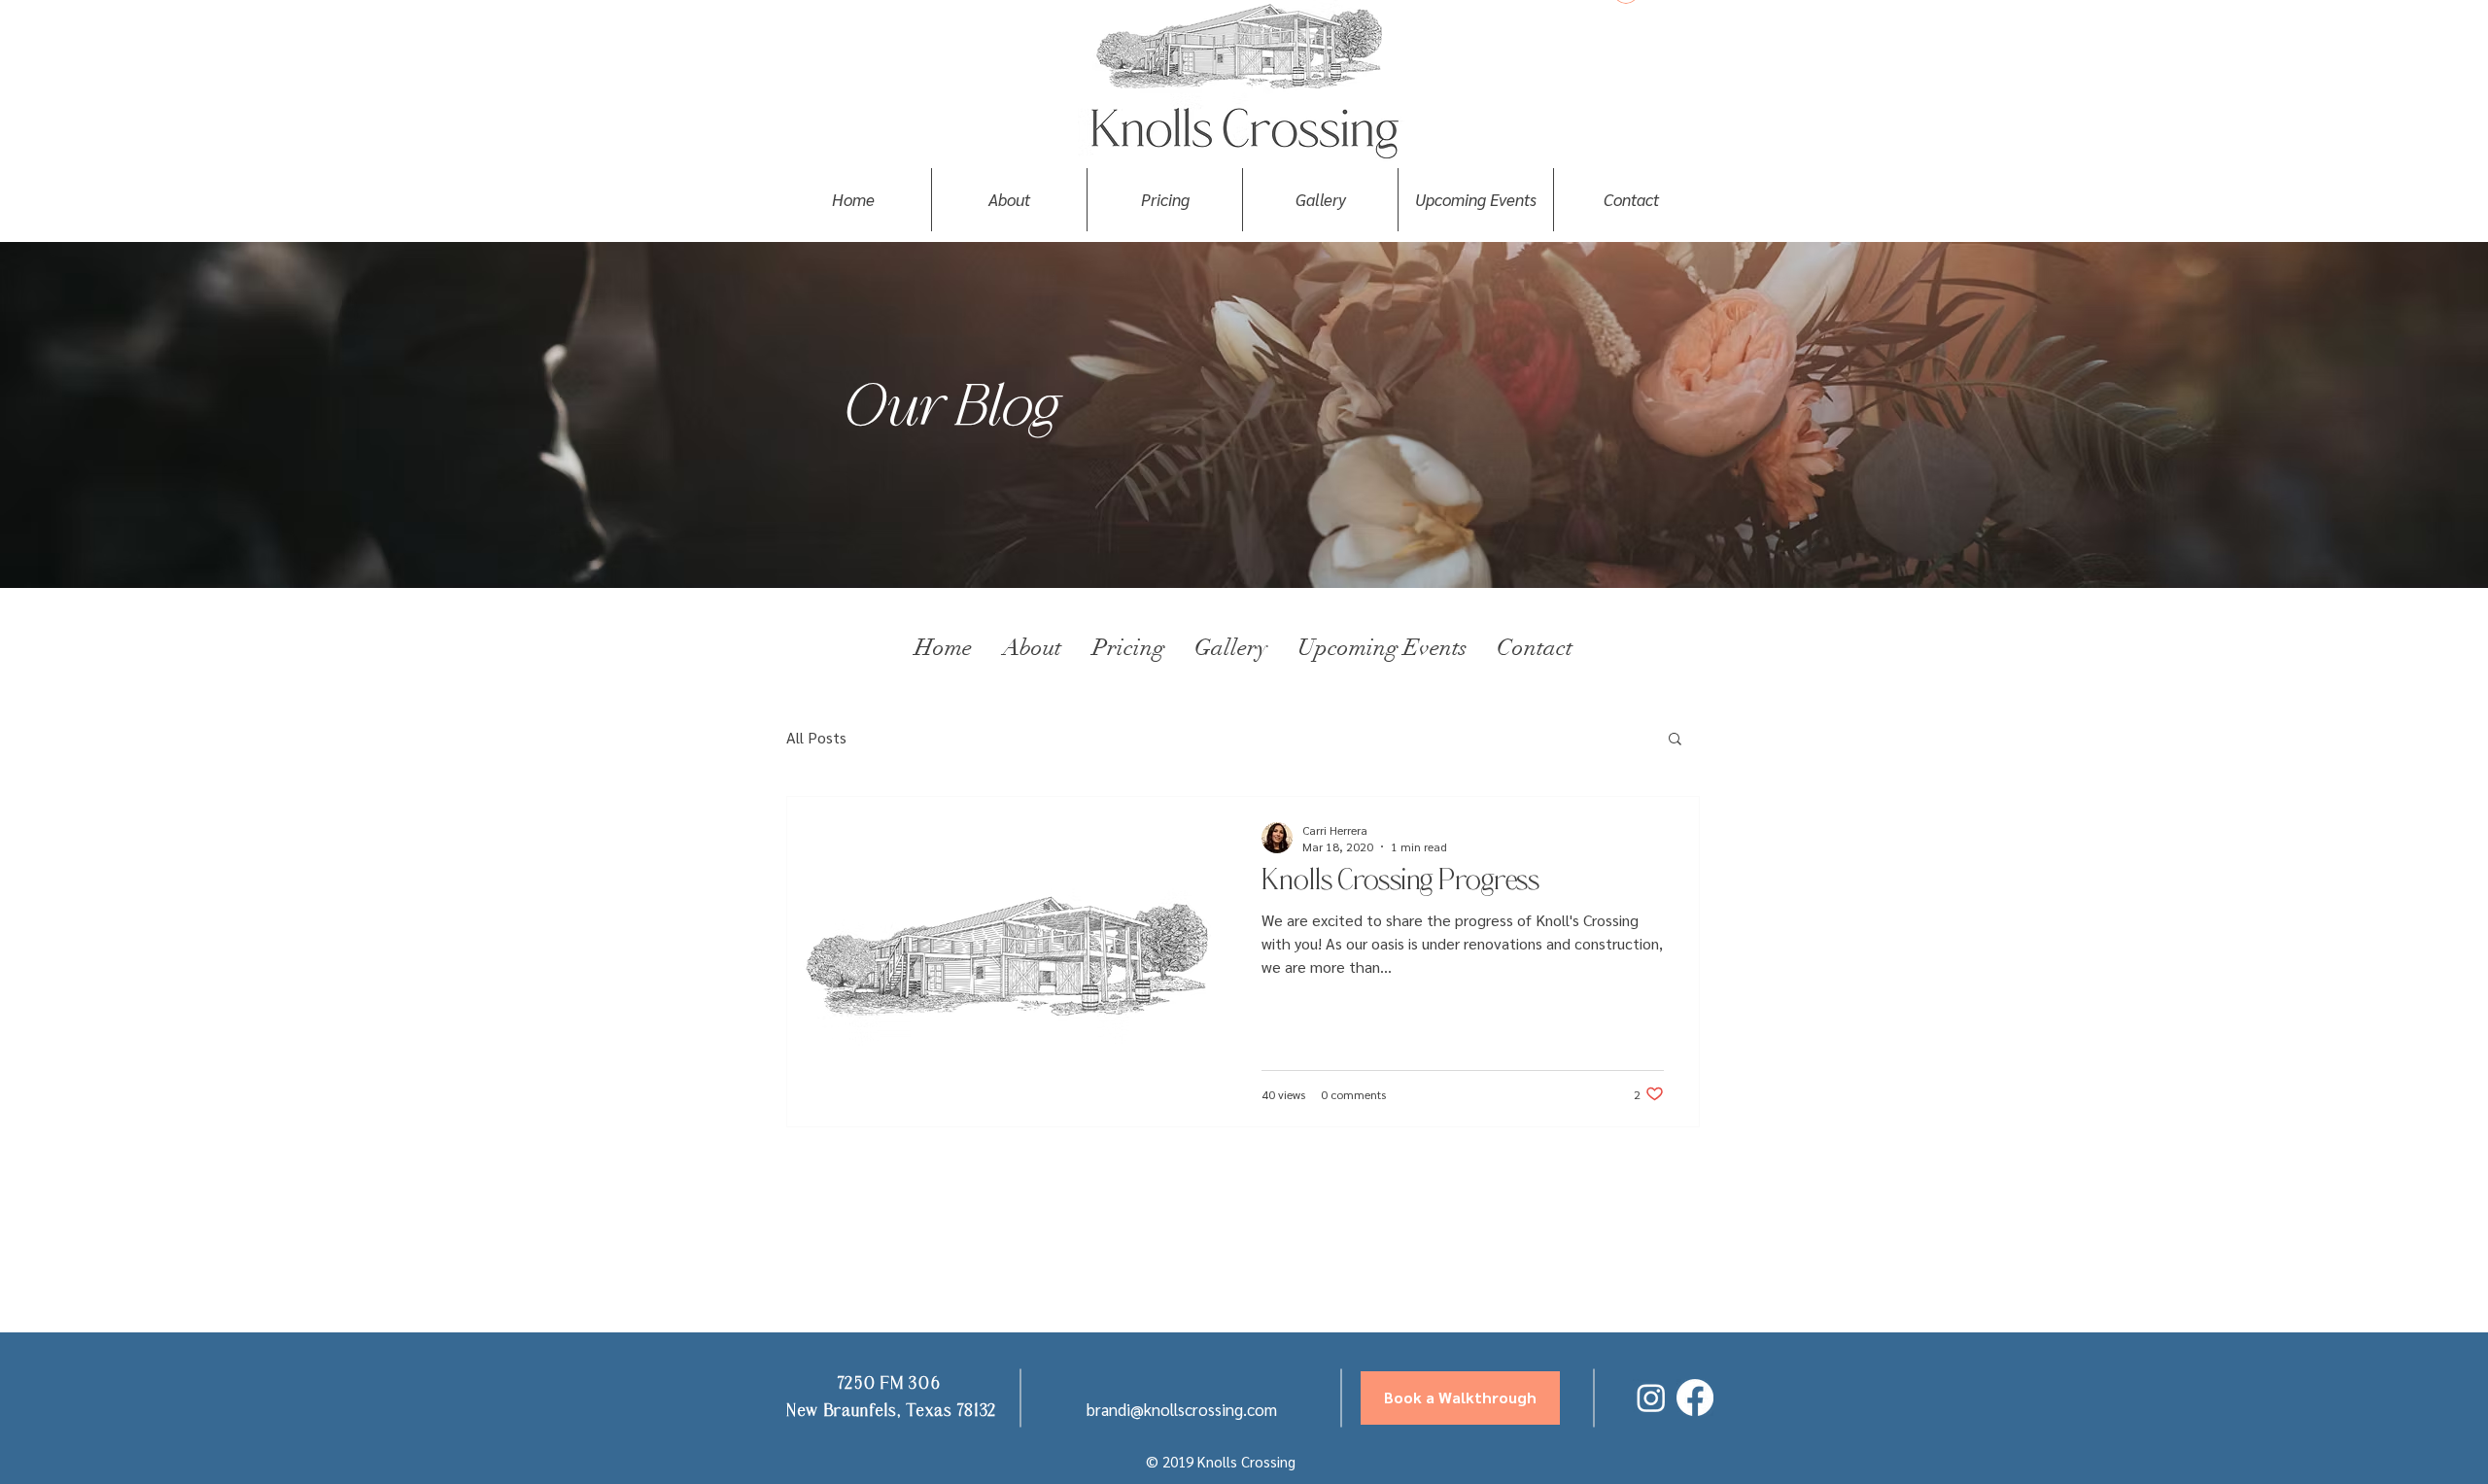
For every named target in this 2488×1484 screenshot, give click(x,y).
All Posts (816, 737)
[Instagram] (1651, 1398)
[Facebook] (1695, 1398)
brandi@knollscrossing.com (1182, 1409)
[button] (1675, 740)
